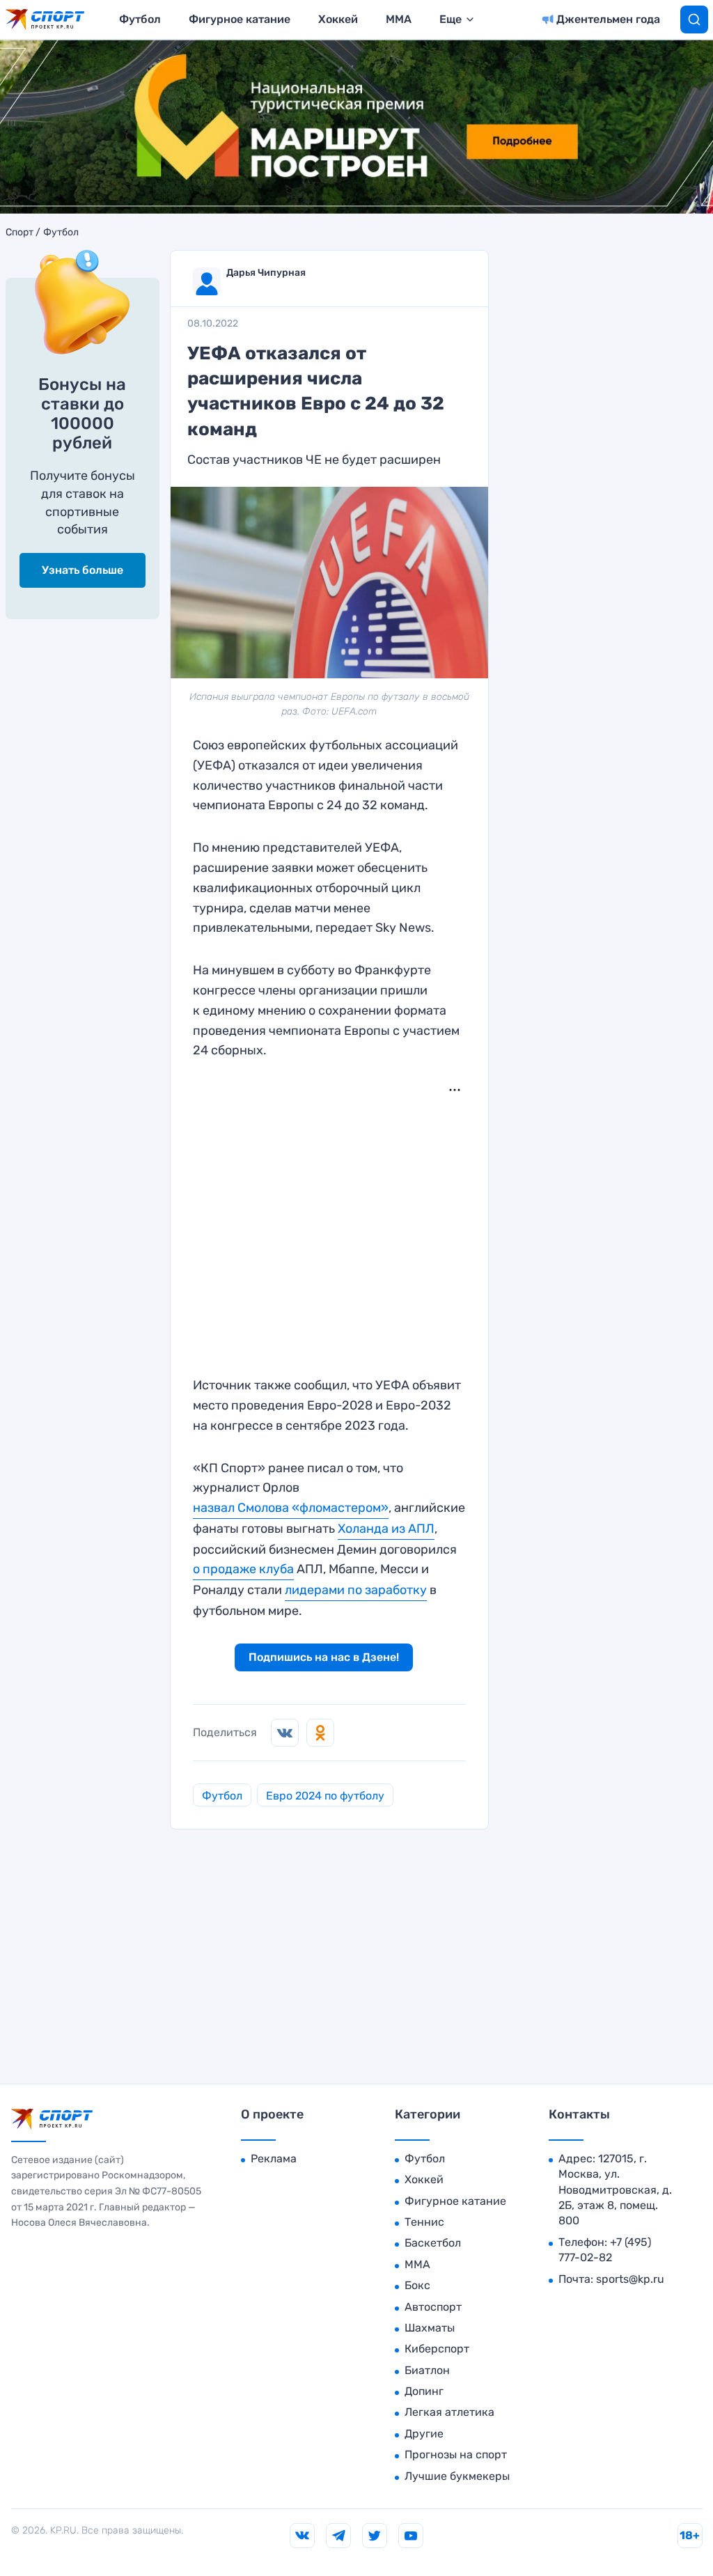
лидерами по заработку (356, 1590)
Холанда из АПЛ (386, 1529)
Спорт (19, 233)
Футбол (140, 19)
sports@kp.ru (630, 2279)
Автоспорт (433, 2307)
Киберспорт (437, 2349)
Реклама (274, 2159)
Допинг (424, 2391)
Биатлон (427, 2370)
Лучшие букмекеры (457, 2476)
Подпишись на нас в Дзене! (324, 1657)
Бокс (417, 2285)
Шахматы (430, 2328)
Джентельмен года (608, 19)
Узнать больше (83, 570)
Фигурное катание (240, 19)
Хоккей (338, 19)
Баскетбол (433, 2243)
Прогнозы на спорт (456, 2454)
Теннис (424, 2222)
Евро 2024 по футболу (325, 1796)
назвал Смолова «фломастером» (291, 1508)
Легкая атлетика (449, 2412)
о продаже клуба (243, 1569)
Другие (424, 2434)
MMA (399, 19)
